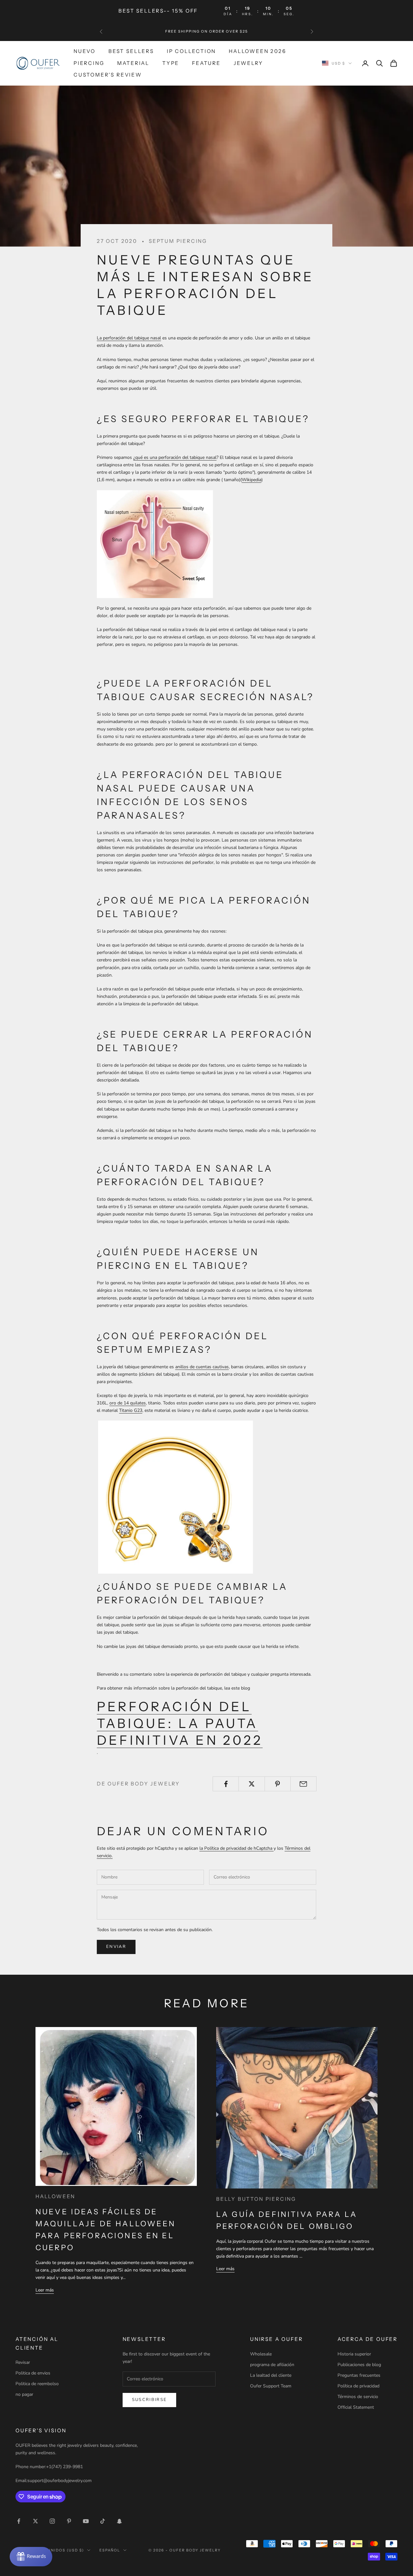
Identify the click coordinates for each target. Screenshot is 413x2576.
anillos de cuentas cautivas (202, 1367)
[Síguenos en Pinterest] (69, 2521)
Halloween (55, 2196)
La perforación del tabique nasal (129, 338)
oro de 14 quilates (128, 1403)
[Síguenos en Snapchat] (119, 2521)
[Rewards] (31, 2557)
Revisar (23, 2362)
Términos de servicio (358, 2397)
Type (171, 63)
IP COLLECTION (191, 51)
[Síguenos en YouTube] (86, 2521)
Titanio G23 (131, 1410)
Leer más (45, 2290)
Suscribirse (150, 2400)
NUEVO (85, 51)
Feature (206, 63)
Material (133, 63)
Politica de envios (33, 2373)
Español (110, 2550)
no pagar (24, 2394)
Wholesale (261, 2354)
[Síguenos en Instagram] (52, 2521)
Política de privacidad (358, 2386)
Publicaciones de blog (359, 2365)
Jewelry (248, 63)
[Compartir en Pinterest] (278, 1784)
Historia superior (354, 2354)
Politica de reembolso (37, 2384)
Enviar (116, 1947)
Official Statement (356, 2407)
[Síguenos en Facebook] (19, 2521)
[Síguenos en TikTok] (103, 2521)
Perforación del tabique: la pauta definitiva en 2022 (180, 1723)
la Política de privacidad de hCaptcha (237, 1848)
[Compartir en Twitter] (252, 1784)
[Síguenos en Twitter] (35, 2521)
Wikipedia (252, 480)
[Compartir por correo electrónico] (303, 1784)
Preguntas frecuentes (359, 2375)
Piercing (89, 63)
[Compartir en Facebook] (226, 1784)
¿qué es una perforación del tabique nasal (175, 457)
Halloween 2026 (257, 51)
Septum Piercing (178, 241)
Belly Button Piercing (256, 2199)
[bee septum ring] (176, 1497)
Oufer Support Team (271, 2386)
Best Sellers (131, 51)
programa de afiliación (272, 2365)
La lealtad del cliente (271, 2375)
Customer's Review (108, 75)
